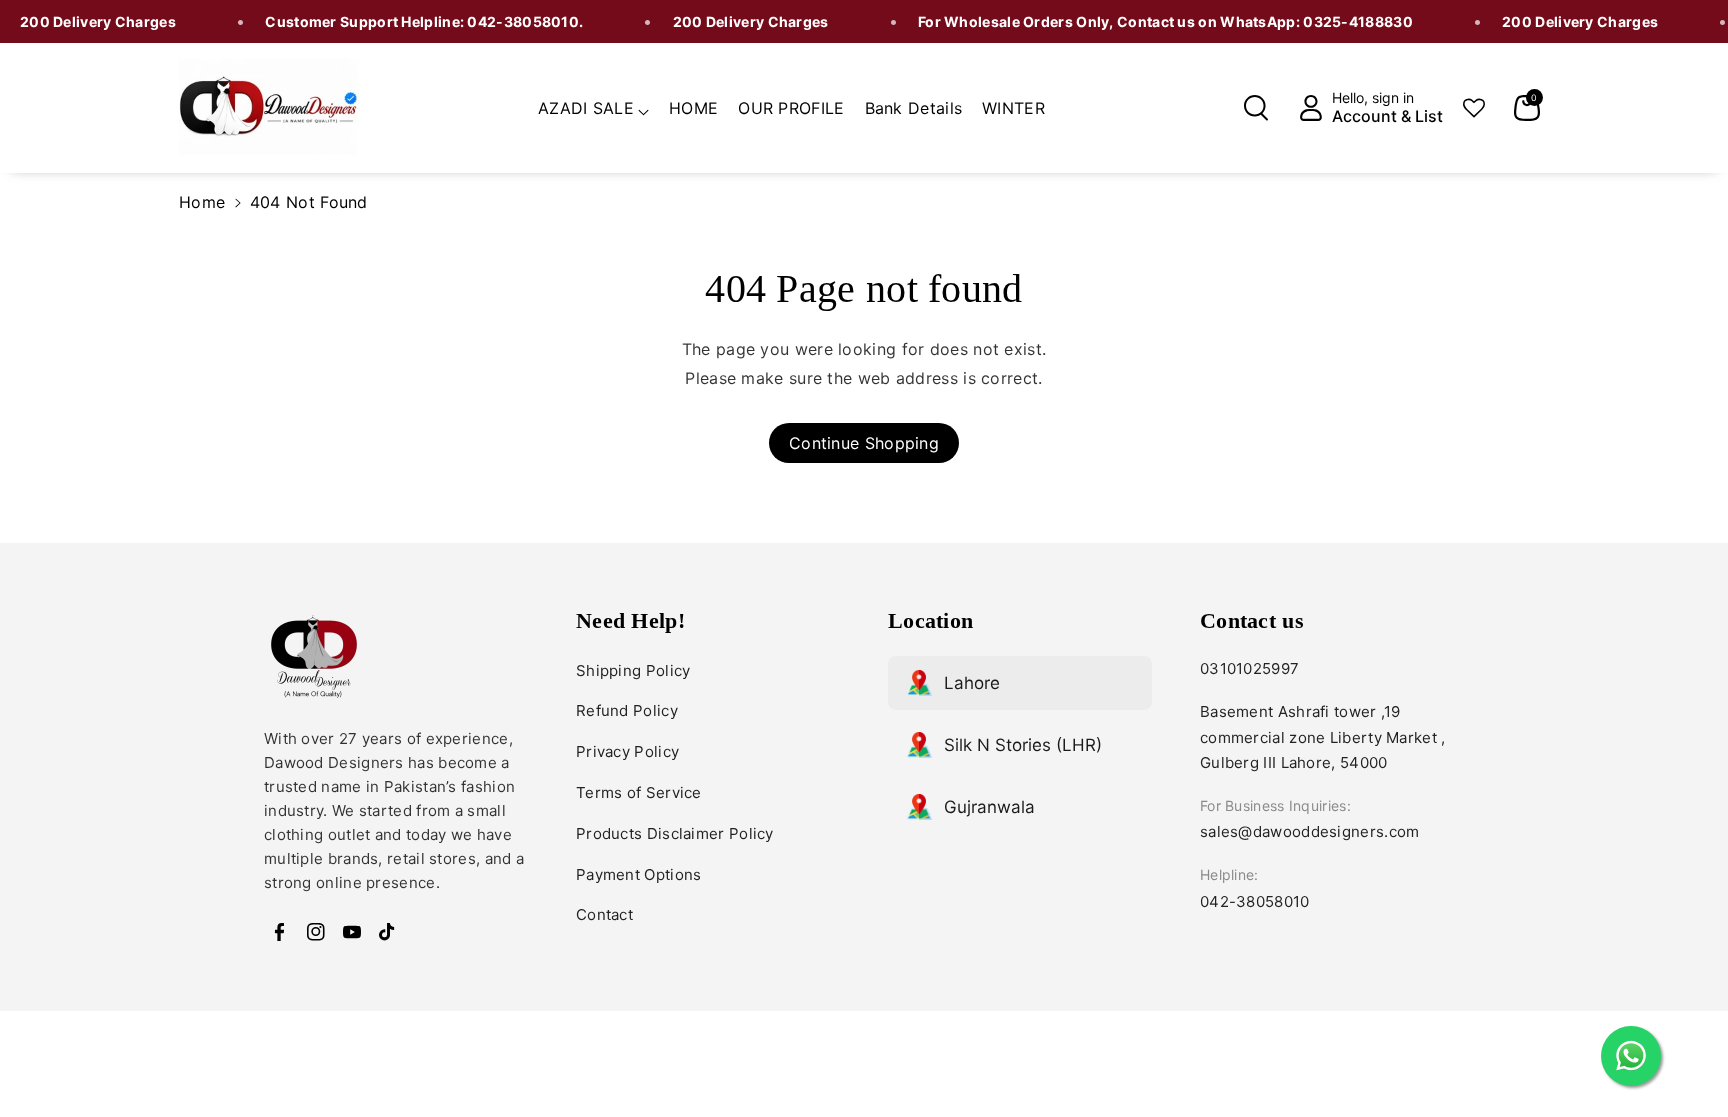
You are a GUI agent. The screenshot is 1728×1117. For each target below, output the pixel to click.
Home (202, 202)
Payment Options (639, 874)
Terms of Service (639, 792)
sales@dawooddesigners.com (1310, 831)
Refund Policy (627, 710)
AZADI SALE (586, 108)
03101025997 (1249, 668)
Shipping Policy (633, 670)
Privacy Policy (627, 751)
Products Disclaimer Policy (675, 833)
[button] (593, 105)
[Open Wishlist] (1474, 108)
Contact (604, 914)
